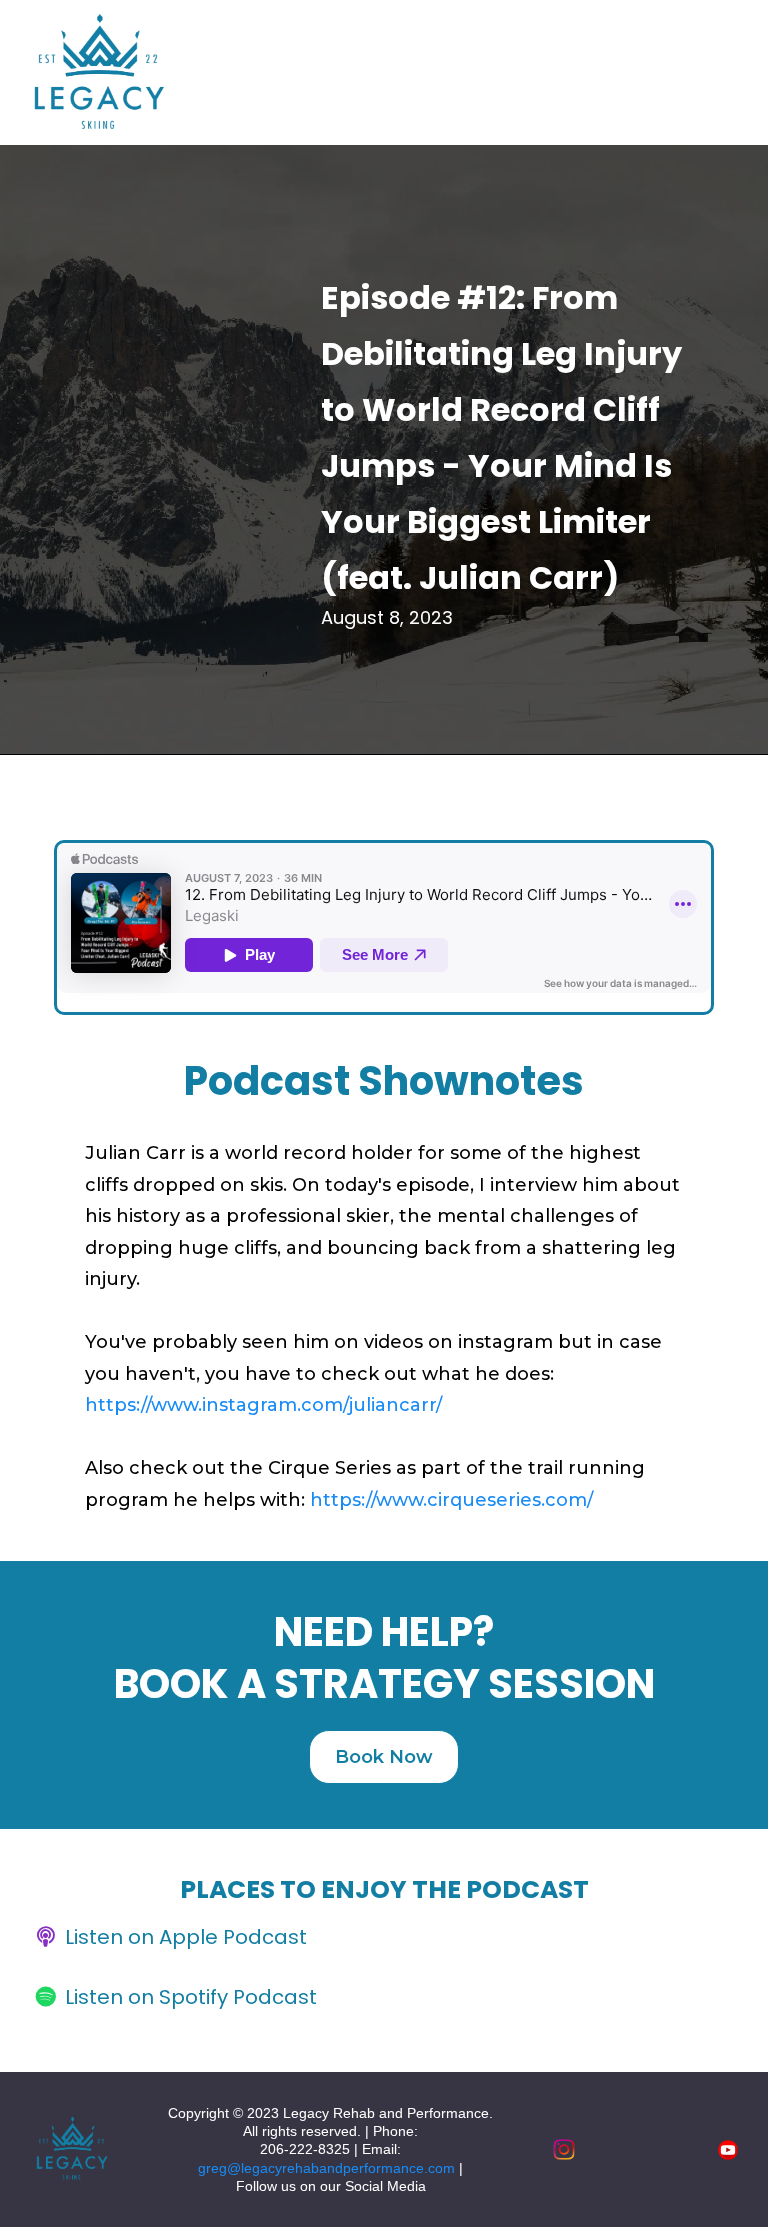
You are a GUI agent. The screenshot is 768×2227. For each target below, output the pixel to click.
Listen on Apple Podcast (186, 1937)
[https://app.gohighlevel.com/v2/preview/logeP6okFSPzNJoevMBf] (71, 2150)
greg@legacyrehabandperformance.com (326, 2168)
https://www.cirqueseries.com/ (451, 1500)
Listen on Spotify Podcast (191, 1997)
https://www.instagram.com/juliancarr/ (263, 1405)
